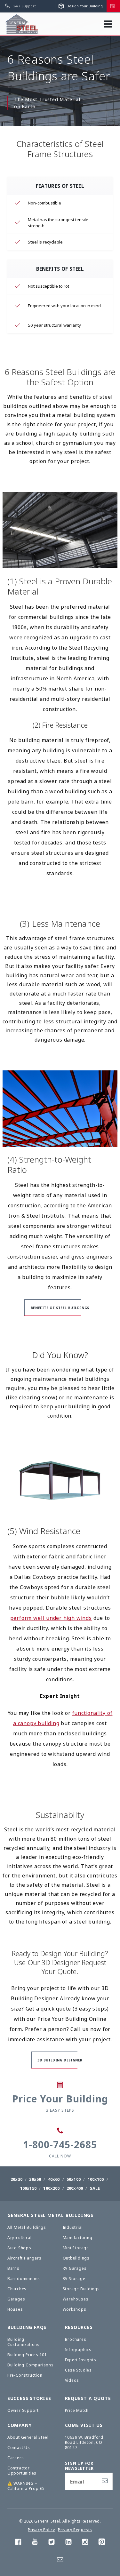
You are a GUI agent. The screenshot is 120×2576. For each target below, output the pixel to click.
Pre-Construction (25, 2375)
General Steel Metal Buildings (50, 2215)
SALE (95, 2188)
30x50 (35, 2179)
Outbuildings (76, 2258)
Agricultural (20, 2238)
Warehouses (76, 2299)
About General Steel (28, 2437)
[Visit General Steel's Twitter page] (52, 2543)
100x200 (51, 2188)
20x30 (16, 2179)
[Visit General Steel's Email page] (60, 2561)
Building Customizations (24, 2342)
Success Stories (29, 2398)
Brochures (76, 2339)
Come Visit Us (84, 2425)
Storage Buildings (81, 2289)
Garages (16, 2299)
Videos (72, 2380)
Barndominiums (24, 2279)
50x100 (74, 2179)
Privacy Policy (41, 2530)
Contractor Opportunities (22, 2471)
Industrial (73, 2227)
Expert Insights (81, 2360)
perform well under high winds (51, 1618)
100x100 (96, 2179)
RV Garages (75, 2268)
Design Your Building (84, 6)
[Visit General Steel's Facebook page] (18, 2543)
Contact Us (19, 2448)
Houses (15, 2309)
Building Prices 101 (27, 2355)
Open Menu (111, 27)
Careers (16, 2458)
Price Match (77, 2410)
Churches (17, 2289)
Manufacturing (78, 2238)
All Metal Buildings (27, 2227)
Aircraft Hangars (24, 2258)
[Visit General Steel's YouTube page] (35, 2543)
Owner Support (23, 2410)
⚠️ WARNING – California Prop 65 (26, 2486)
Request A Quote (88, 2398)
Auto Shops (19, 2248)
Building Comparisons (31, 2365)
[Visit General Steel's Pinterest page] (102, 2543)
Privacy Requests (75, 2530)
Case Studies (79, 2370)
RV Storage (74, 2279)
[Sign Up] (105, 2481)
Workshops (75, 2309)
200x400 (75, 2188)
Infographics (78, 2350)
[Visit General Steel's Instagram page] (85, 2543)
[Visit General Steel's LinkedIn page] (68, 2543)
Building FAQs (27, 2327)
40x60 (54, 2179)
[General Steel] (22, 24)
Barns (13, 2268)
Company (20, 2425)
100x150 (28, 2188)
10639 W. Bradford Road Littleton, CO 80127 (84, 2442)
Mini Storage (76, 2248)
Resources (79, 2327)
